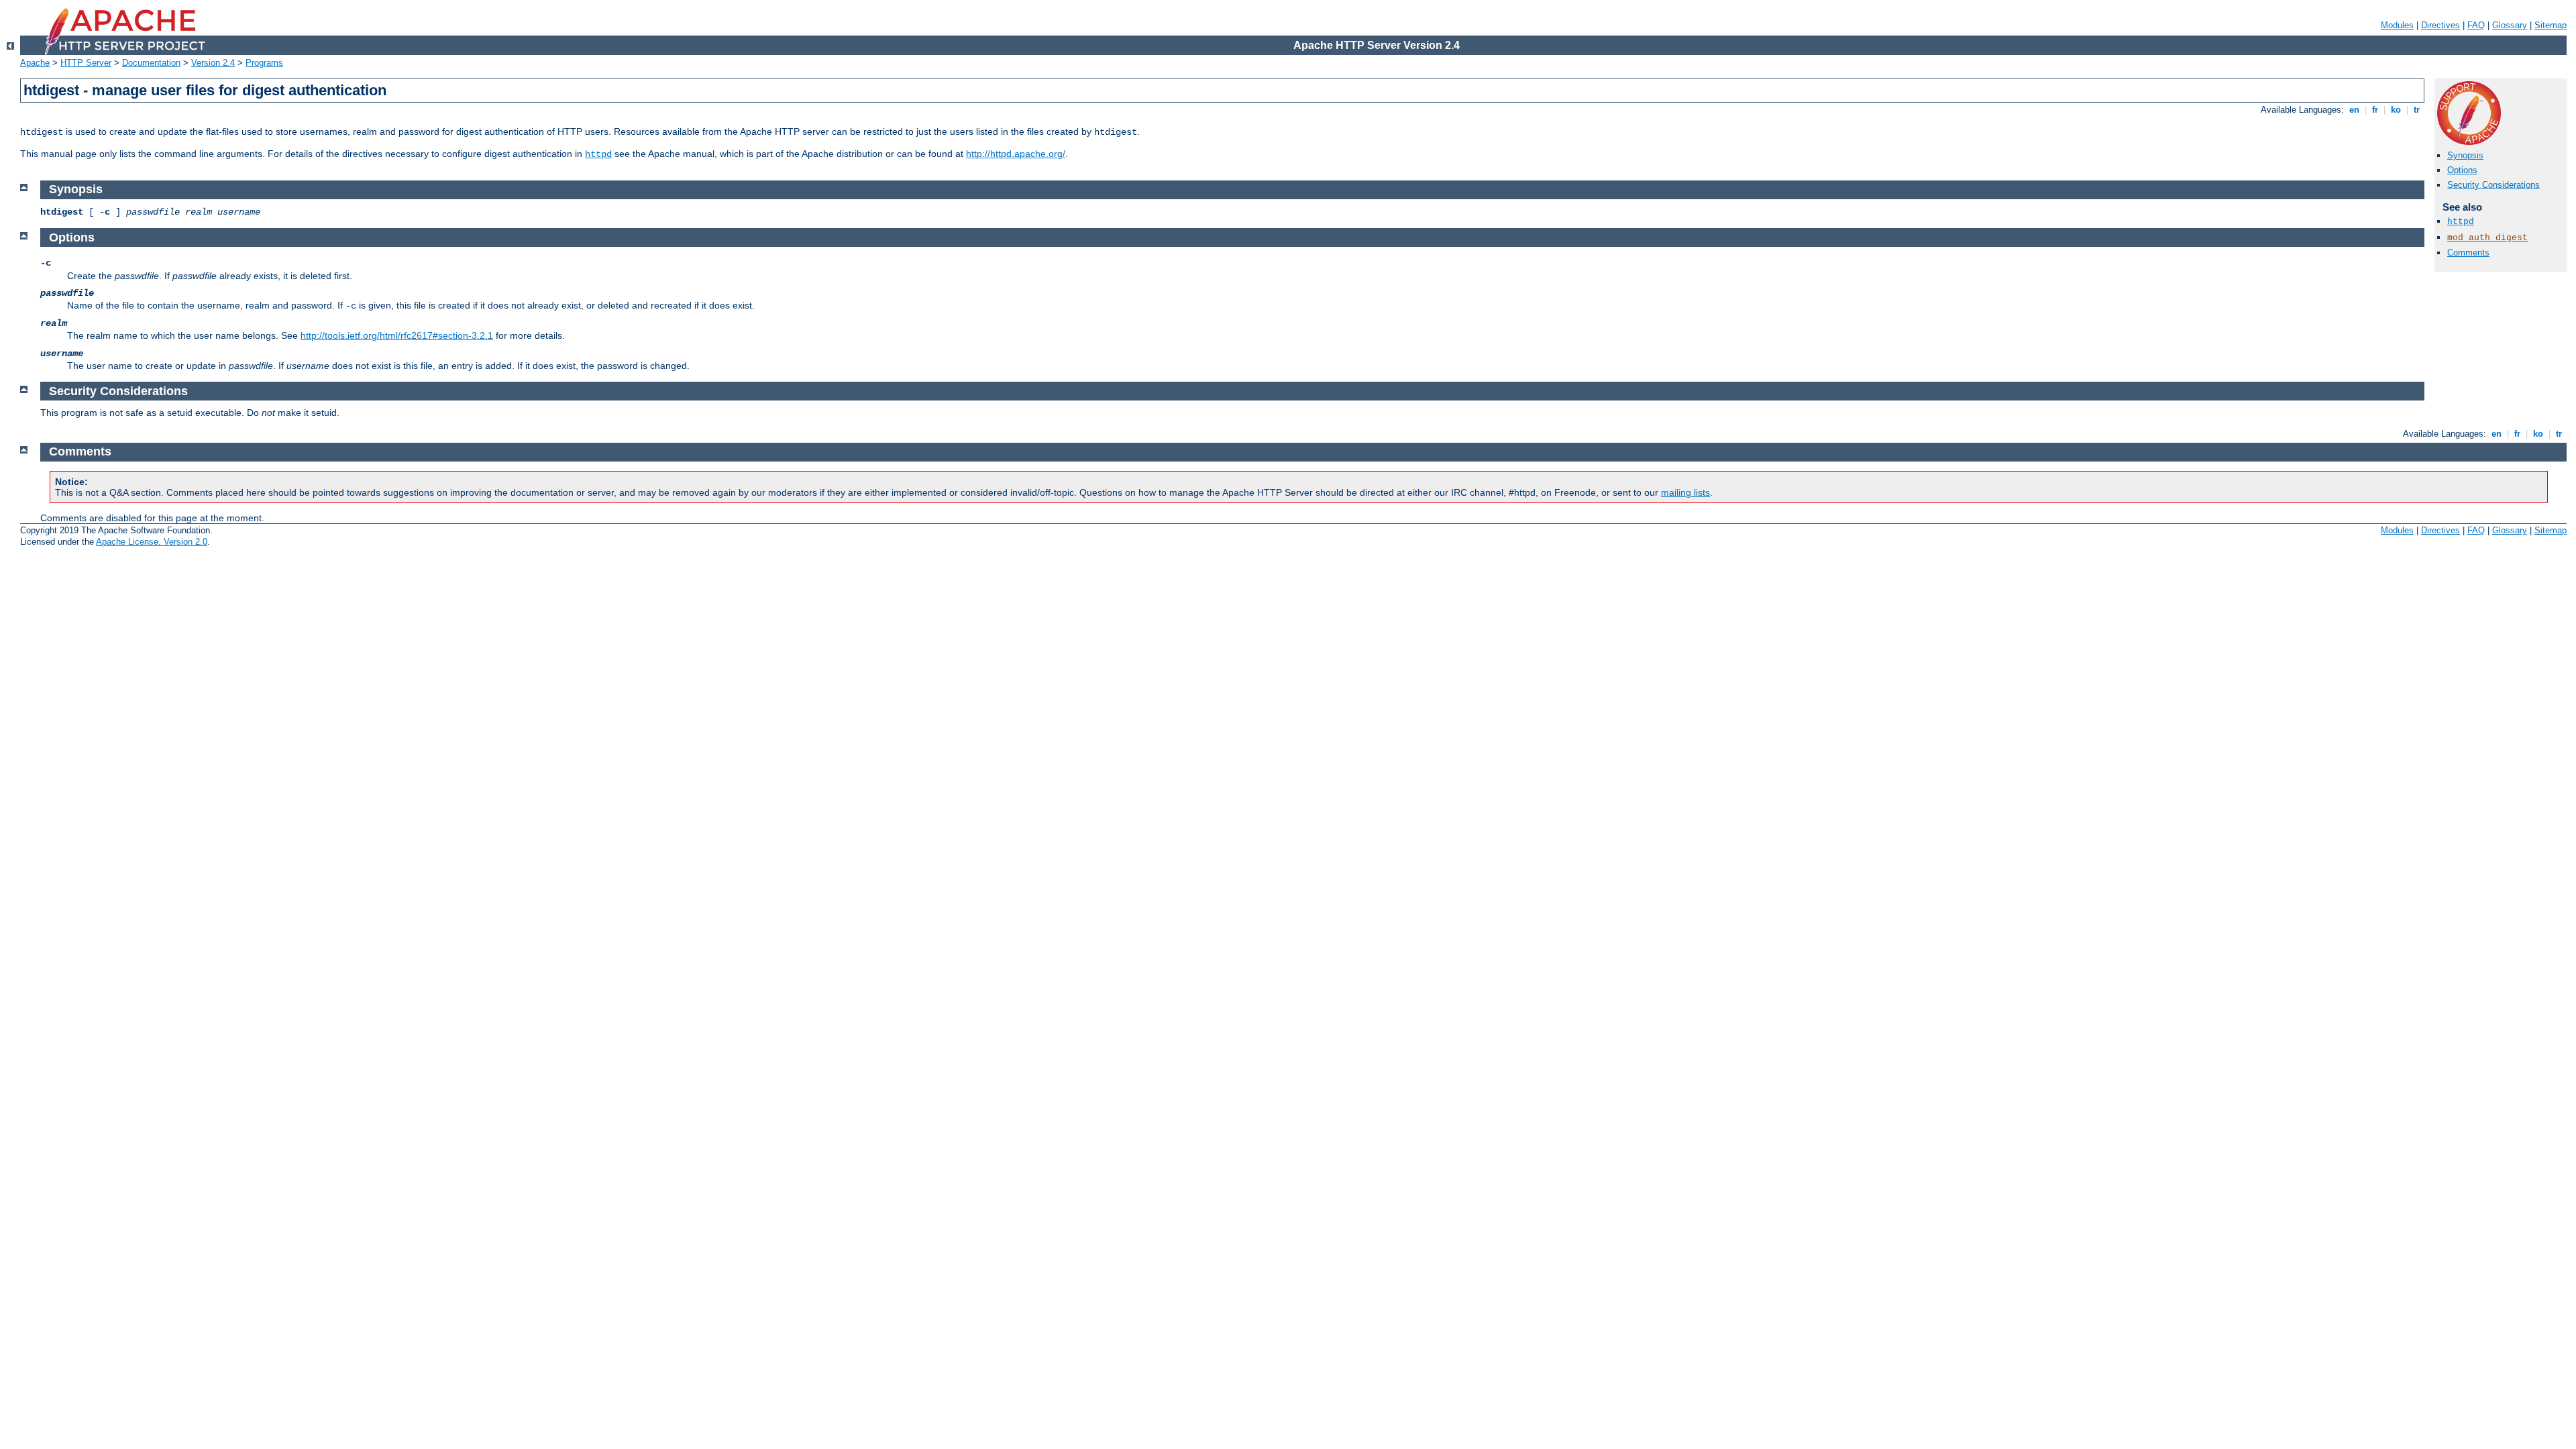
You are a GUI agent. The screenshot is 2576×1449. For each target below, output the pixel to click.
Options (2462, 170)
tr (2417, 110)
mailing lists (1685, 492)
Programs (264, 63)
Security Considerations (2493, 185)
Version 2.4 (213, 63)
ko (2396, 110)
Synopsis (2465, 155)
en (2354, 110)
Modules (2397, 25)
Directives (2440, 25)
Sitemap (2551, 25)
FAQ (2476, 25)
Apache (35, 63)
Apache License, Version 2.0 (152, 542)
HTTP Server (86, 63)
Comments (2468, 253)
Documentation (151, 63)
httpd (598, 154)
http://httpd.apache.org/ (1016, 154)
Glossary (2510, 25)
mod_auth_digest (2487, 238)
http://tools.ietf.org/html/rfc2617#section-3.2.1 (397, 335)
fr (2375, 110)
